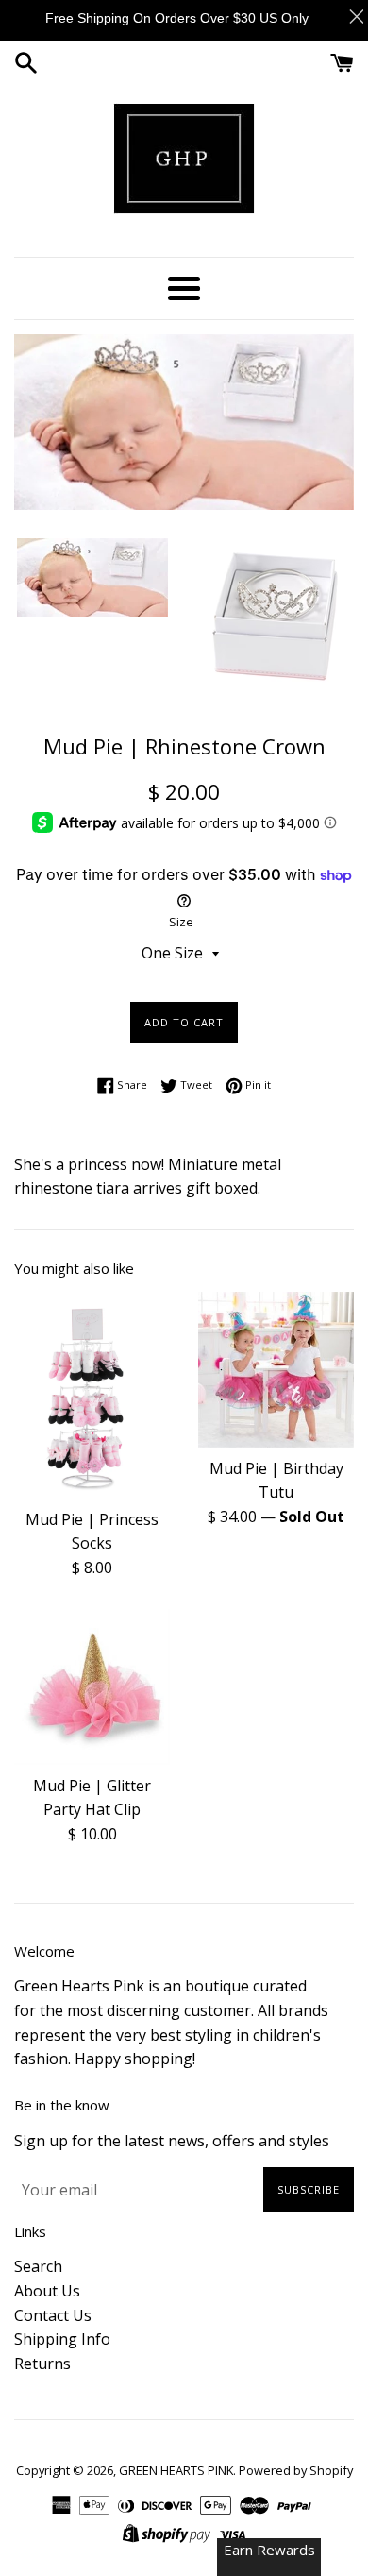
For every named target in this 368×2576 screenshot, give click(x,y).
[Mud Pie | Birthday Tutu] (276, 1370)
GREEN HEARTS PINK (176, 2470)
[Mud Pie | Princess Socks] (92, 1395)
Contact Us (53, 2315)
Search (38, 2266)
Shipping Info (62, 2339)
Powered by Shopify (296, 2470)
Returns (42, 2364)
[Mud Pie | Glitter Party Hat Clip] (92, 1687)
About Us (47, 2291)
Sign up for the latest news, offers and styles (172, 2141)
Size (181, 922)
